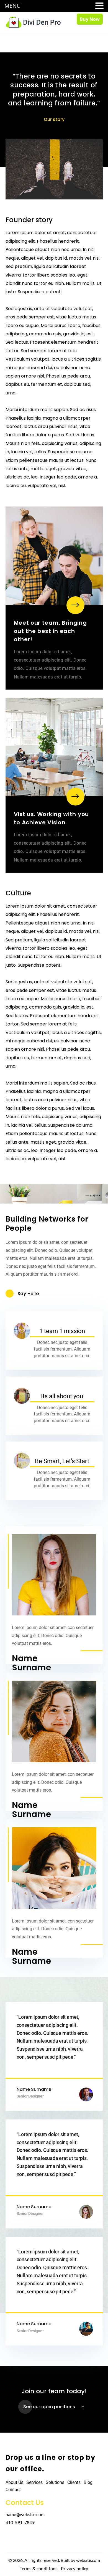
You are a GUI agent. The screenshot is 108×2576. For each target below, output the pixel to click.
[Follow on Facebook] (12, 2539)
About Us (14, 2482)
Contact (13, 2490)
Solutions (55, 2482)
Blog (88, 2482)
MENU (13, 6)
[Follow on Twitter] (24, 2539)
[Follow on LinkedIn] (35, 2539)
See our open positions (49, 2407)
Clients (74, 2482)
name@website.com (25, 2514)
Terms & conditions (38, 2568)
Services (34, 2482)
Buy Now (90, 19)
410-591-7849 (20, 2522)
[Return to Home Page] (33, 22)
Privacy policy (75, 2568)
